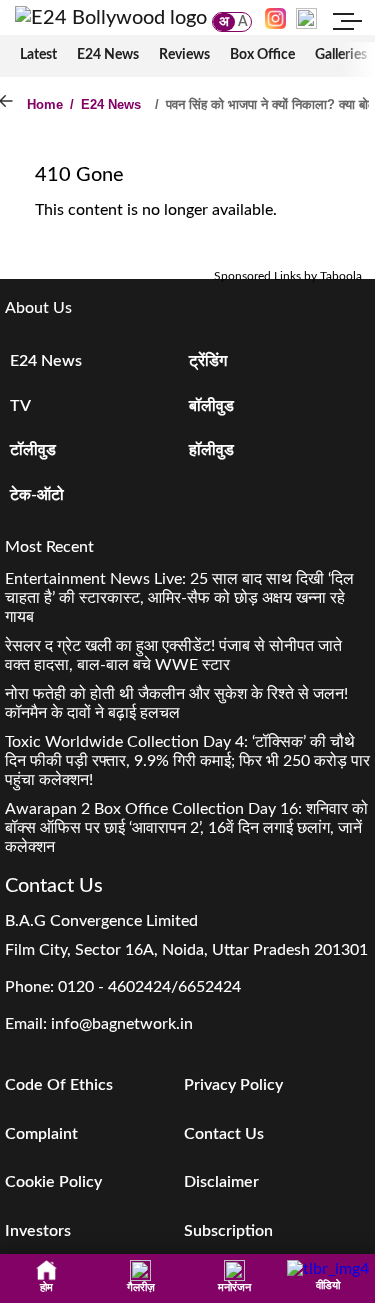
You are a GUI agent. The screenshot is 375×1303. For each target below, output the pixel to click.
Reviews (184, 55)
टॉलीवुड (33, 450)
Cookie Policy (53, 1182)
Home (45, 104)
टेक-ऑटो (37, 495)
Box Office (262, 55)
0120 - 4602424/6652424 (149, 987)
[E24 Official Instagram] (275, 18)
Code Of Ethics (59, 1085)
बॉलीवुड (211, 406)
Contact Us (224, 1134)
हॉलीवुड (211, 450)
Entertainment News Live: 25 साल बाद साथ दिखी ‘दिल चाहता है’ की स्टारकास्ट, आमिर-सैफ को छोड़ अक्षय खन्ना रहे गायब (179, 598)
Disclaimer (221, 1182)
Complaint (41, 1134)
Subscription (228, 1231)
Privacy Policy (233, 1085)
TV (20, 406)
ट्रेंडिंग (208, 361)
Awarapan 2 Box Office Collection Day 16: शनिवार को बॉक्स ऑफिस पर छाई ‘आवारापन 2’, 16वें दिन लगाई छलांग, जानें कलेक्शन (186, 828)
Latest (38, 55)
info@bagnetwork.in (122, 1024)
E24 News (108, 55)
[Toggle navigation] (348, 24)
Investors (38, 1231)
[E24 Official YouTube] (306, 18)
